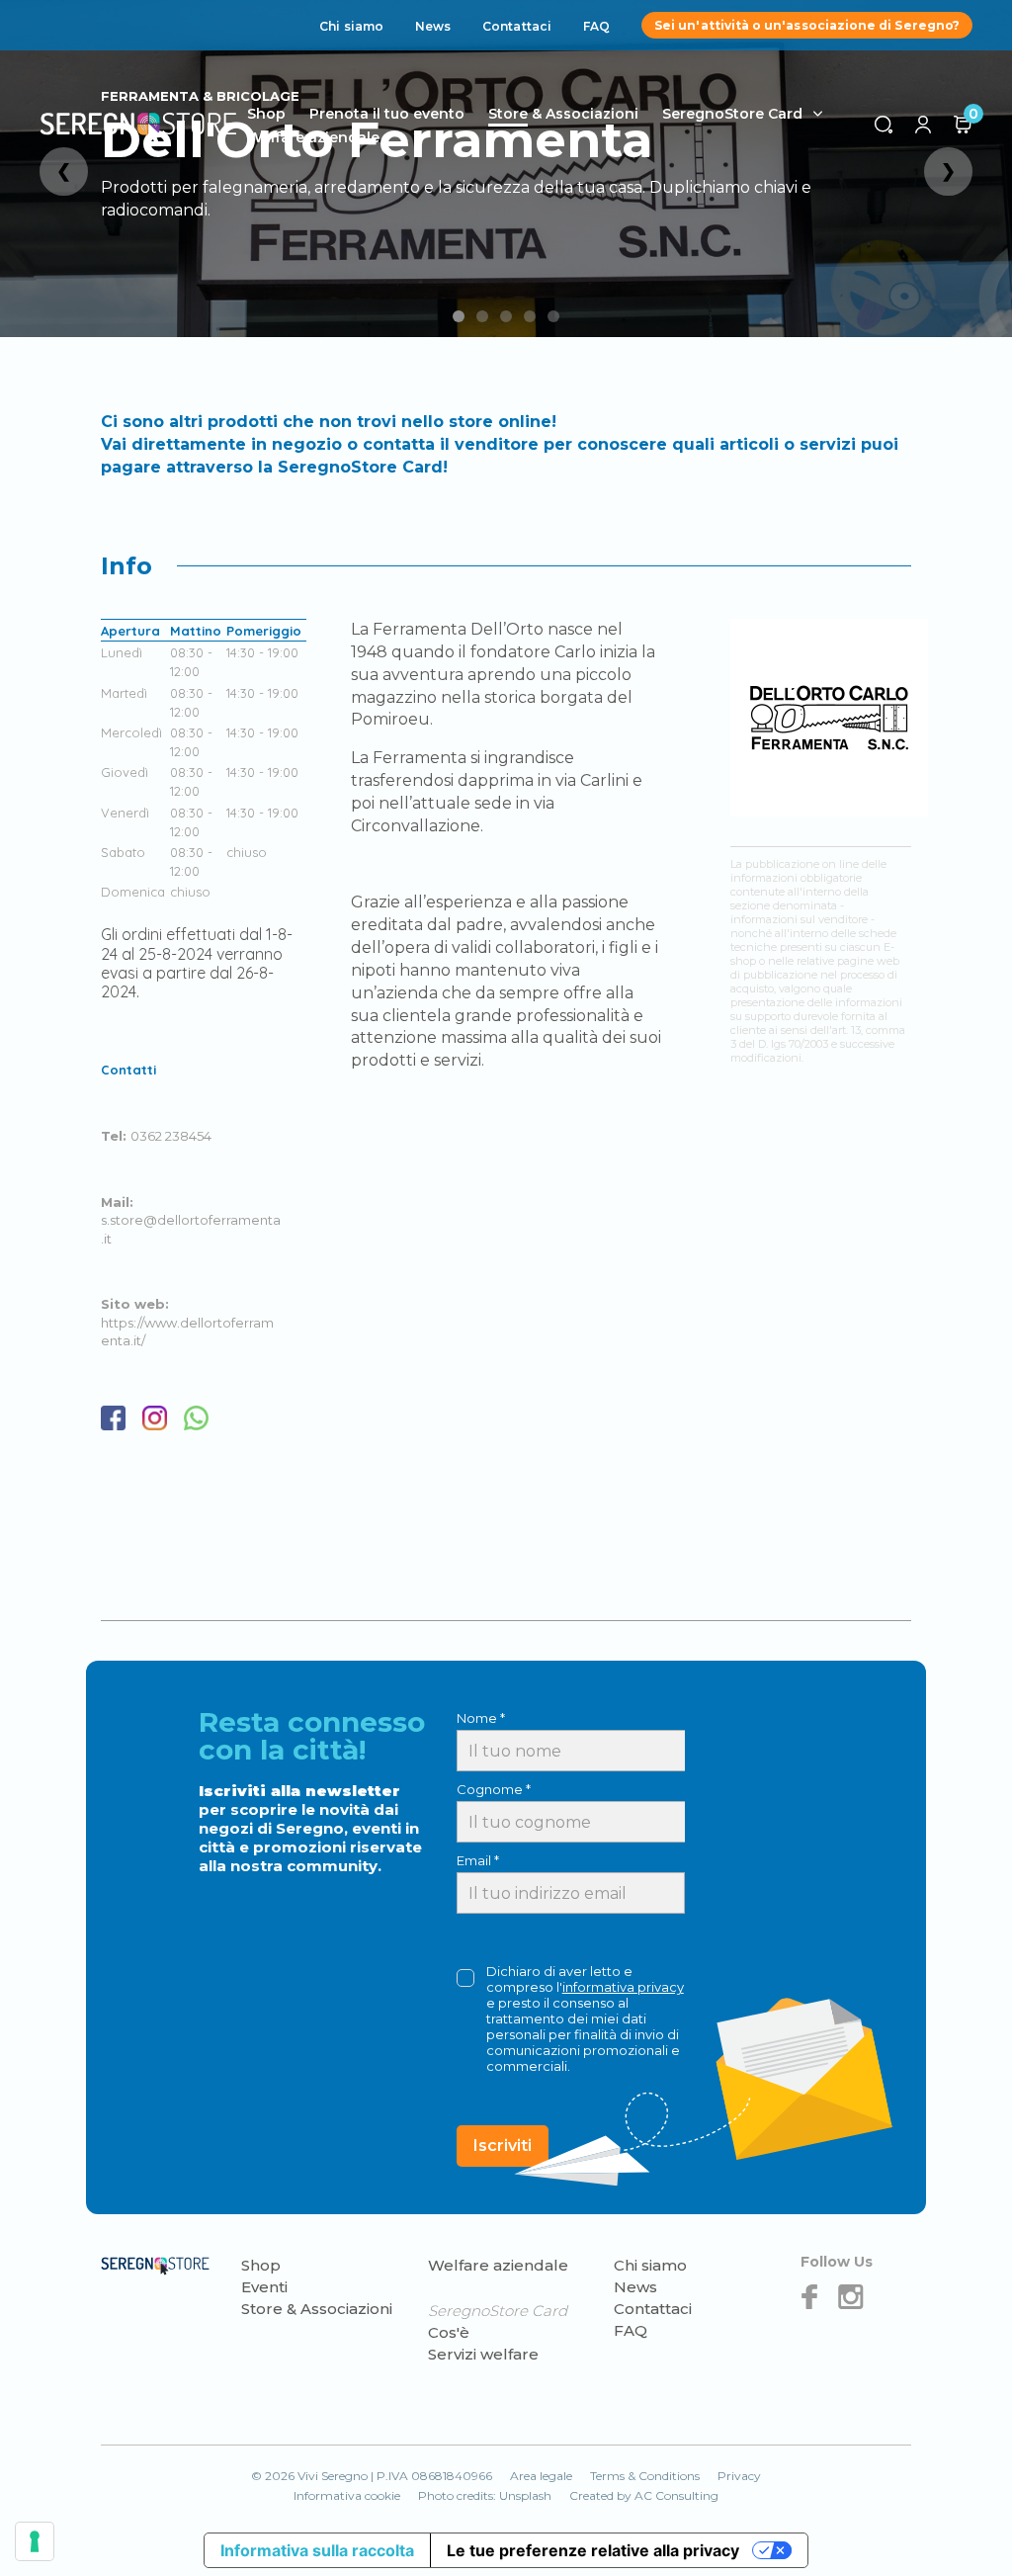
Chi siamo (351, 26)
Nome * (481, 1718)
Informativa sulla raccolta (317, 2550)
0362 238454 (171, 1136)
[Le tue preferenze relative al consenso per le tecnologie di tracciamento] (35, 2541)
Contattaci (517, 26)
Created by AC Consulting (644, 2495)
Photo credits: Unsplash (485, 2495)
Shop (261, 2265)
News (433, 26)
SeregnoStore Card (732, 114)
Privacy (739, 2476)
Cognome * (494, 1789)
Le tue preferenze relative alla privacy (593, 2550)
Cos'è (449, 2332)
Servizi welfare (483, 2354)
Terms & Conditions (645, 2476)
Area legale (541, 2476)
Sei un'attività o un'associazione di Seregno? (807, 25)
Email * (478, 1860)
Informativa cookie (347, 2495)
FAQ (596, 26)
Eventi (264, 2287)
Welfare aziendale (313, 137)
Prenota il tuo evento (387, 114)
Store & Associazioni (563, 114)
